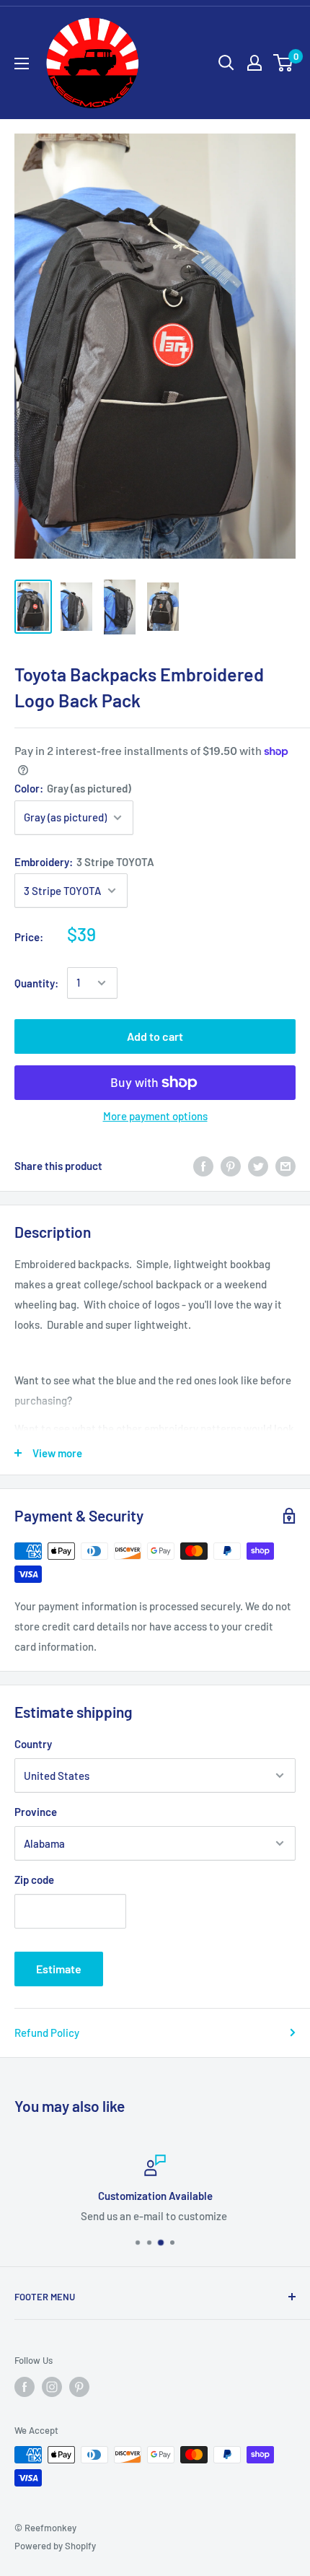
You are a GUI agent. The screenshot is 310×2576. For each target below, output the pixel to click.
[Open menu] (22, 64)
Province (36, 1812)
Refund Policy (47, 2033)
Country (33, 1744)
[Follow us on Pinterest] (79, 2387)
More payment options (155, 1116)
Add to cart (155, 1036)
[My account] (254, 63)
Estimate (59, 1969)
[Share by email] (285, 1166)
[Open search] (226, 63)
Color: (73, 788)
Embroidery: (84, 862)
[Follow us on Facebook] (25, 2387)
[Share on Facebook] (203, 1166)
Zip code (34, 1879)
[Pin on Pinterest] (231, 1166)
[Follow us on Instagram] (52, 2387)
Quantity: (36, 983)
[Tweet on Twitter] (258, 1166)
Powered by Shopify (55, 2546)
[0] (284, 63)
